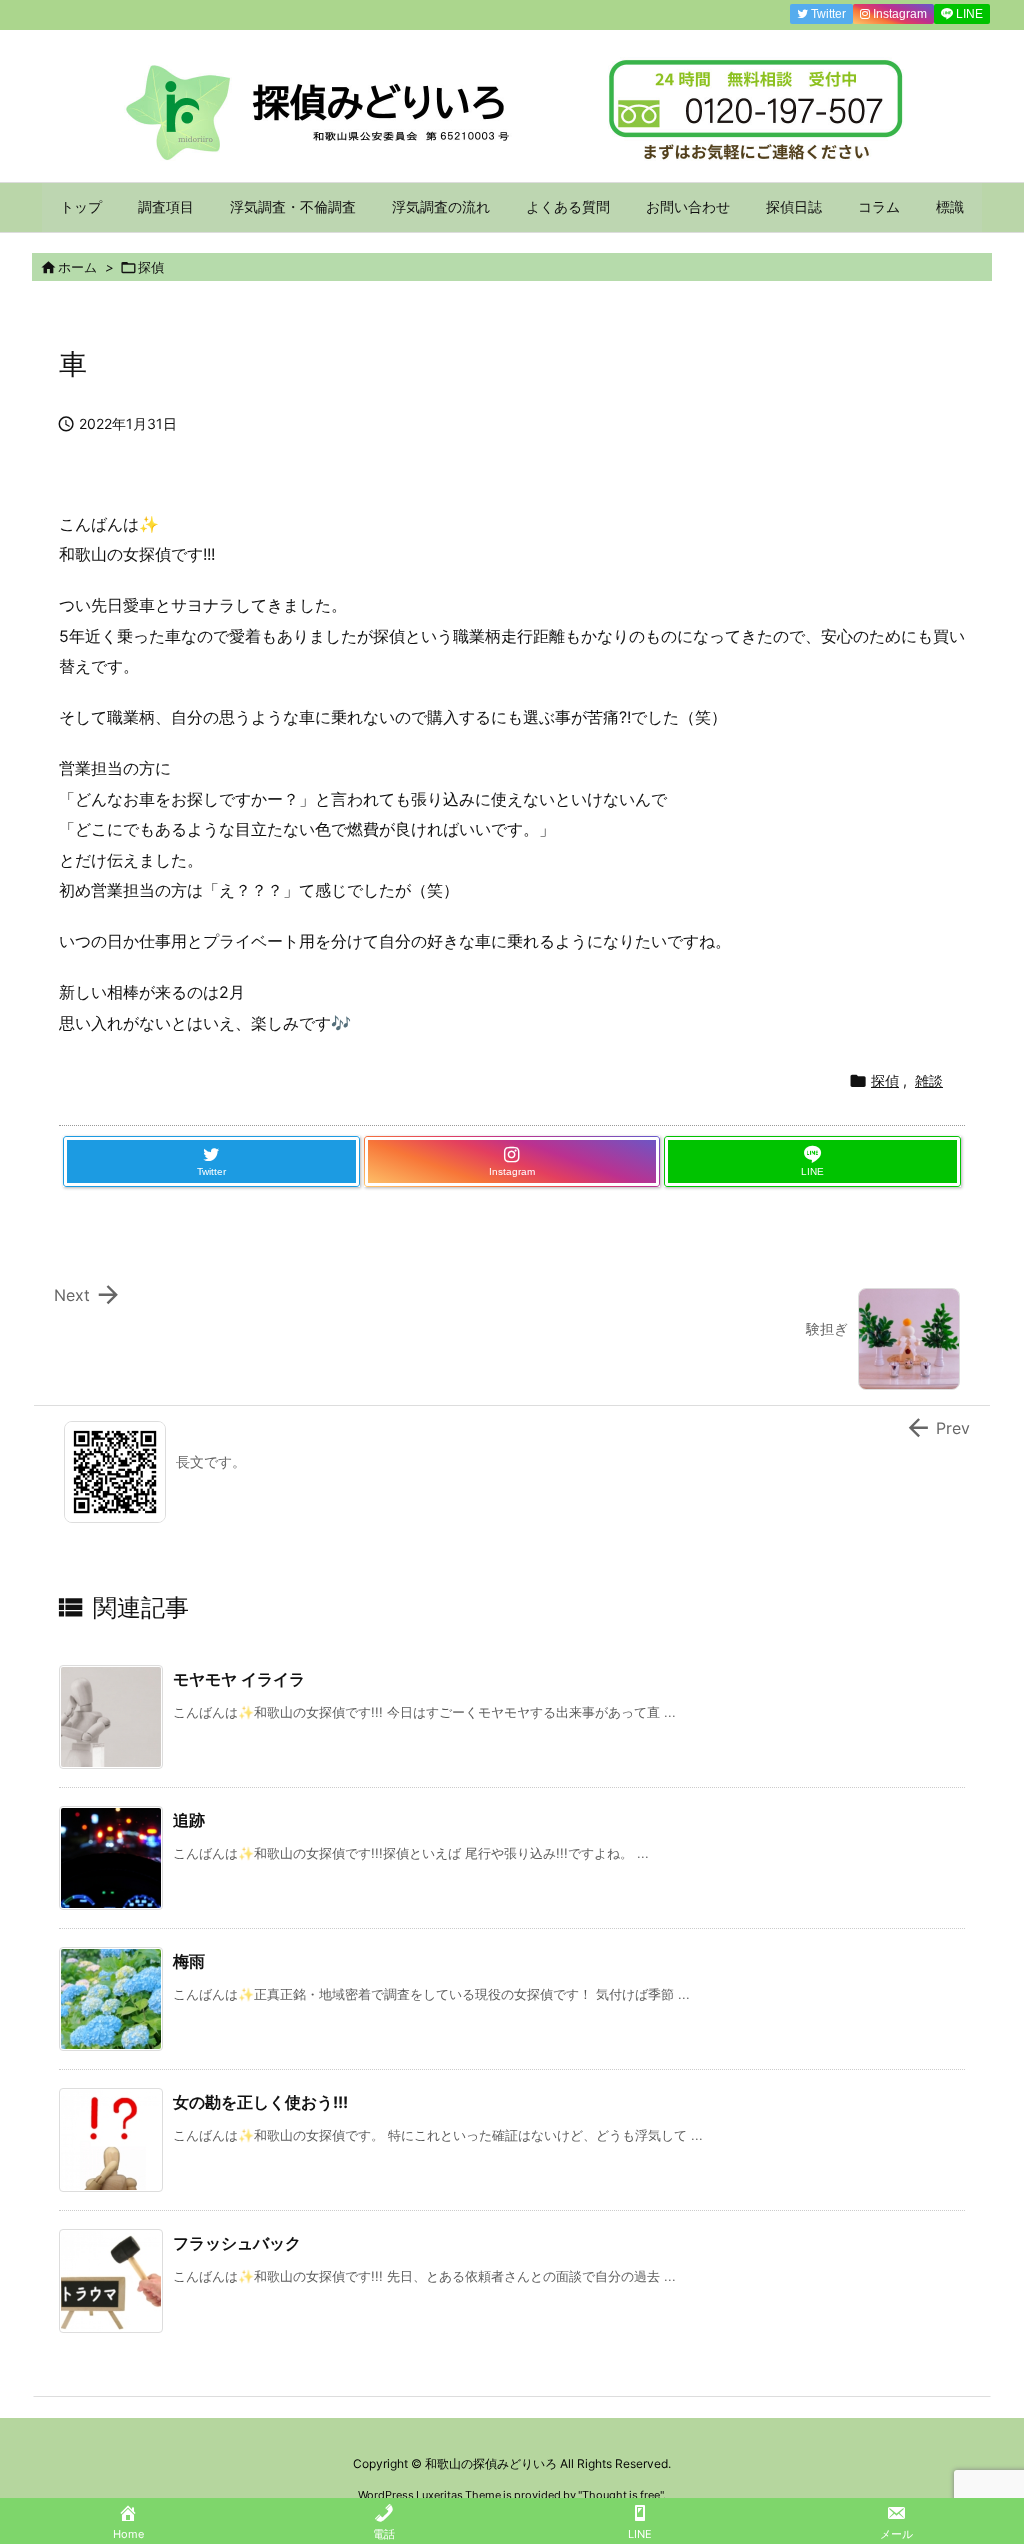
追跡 (189, 1820)
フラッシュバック (237, 2243)
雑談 (929, 1080)
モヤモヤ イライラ (239, 1679)
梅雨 (189, 1961)
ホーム (77, 267)
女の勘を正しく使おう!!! (260, 2102)
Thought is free (621, 2495)
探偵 (151, 267)
